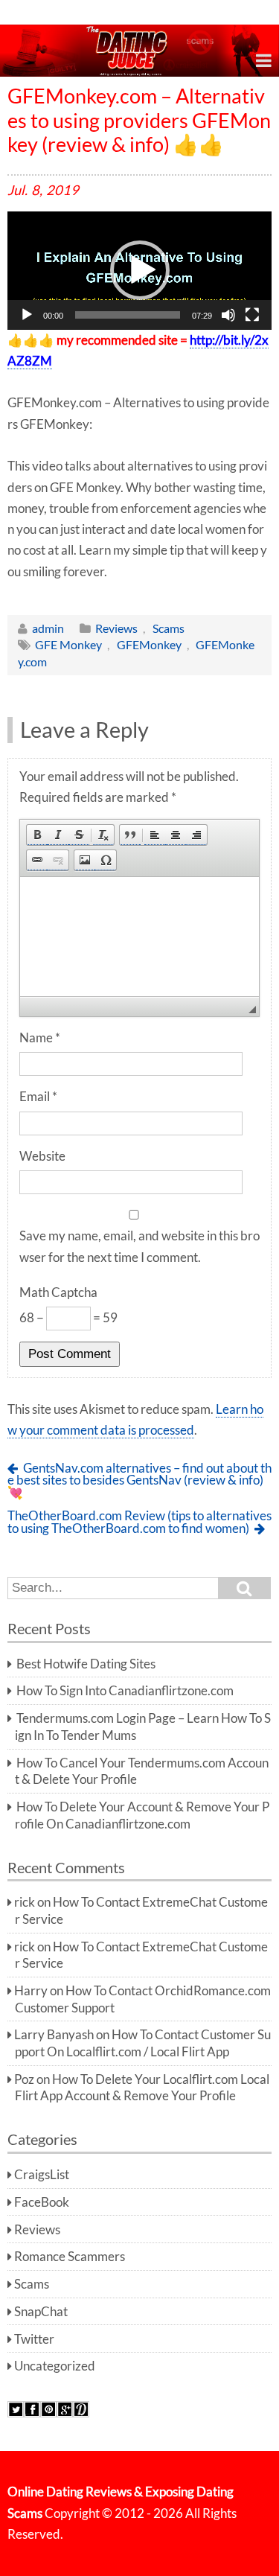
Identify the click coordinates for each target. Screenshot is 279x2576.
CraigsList (42, 2175)
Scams (169, 628)
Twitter (34, 2339)
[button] (140, 270)
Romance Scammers (70, 2257)
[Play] (27, 315)
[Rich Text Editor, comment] (139, 937)
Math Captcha (58, 1292)
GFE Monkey (68, 644)
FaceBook (42, 2202)
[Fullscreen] (252, 315)
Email (38, 1097)
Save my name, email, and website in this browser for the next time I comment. (139, 1246)
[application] (139, 271)
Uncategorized (55, 2366)
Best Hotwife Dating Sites (86, 1664)
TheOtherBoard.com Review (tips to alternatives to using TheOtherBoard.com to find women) (139, 1522)
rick (25, 1902)
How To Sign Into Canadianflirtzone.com (125, 1691)
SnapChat (41, 2312)
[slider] (128, 315)
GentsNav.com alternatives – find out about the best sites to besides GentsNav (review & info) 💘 (139, 1480)
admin (48, 628)
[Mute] (228, 315)
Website (42, 1156)
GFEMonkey (149, 644)
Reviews (116, 628)
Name (40, 1038)
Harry (31, 1991)
